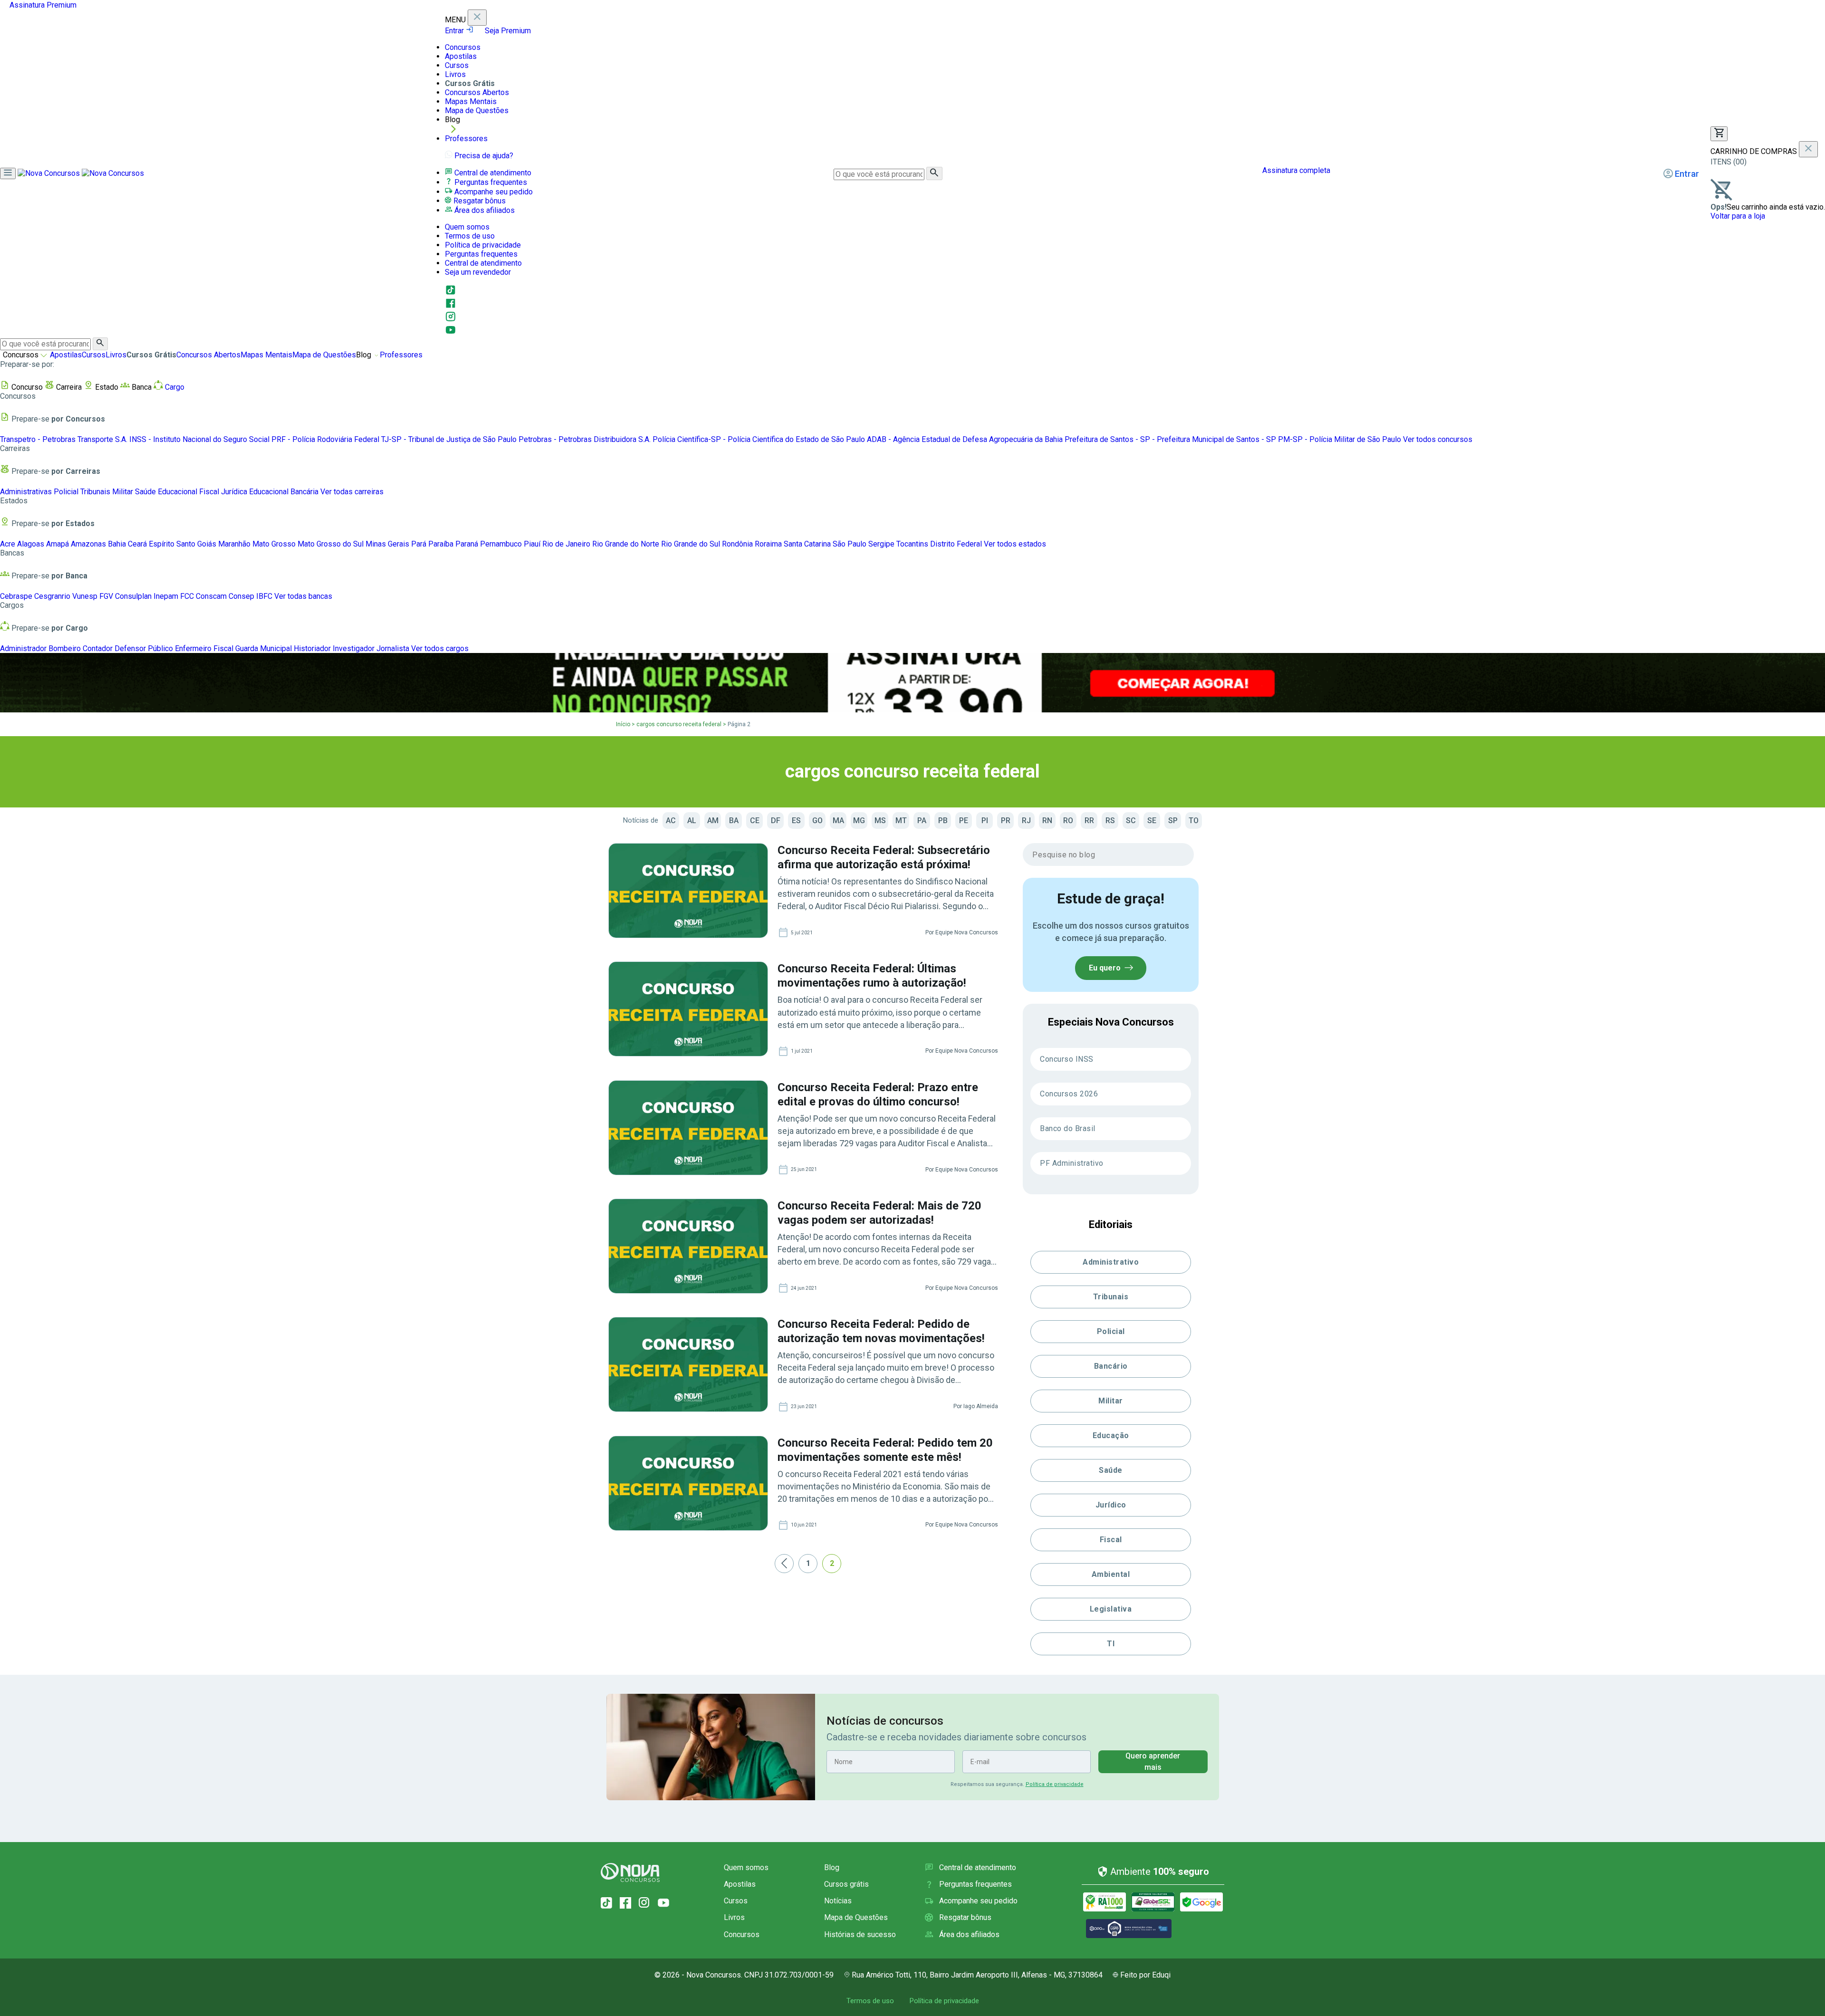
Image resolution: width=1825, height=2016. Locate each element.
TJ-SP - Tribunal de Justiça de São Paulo (449, 439)
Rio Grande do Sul (691, 544)
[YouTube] (663, 1903)
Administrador (23, 648)
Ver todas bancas (303, 596)
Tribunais (95, 492)
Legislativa (1111, 1609)
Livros (455, 74)
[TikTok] (606, 1903)
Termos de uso (470, 236)
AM (713, 821)
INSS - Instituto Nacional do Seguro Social (199, 439)
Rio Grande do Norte (626, 544)
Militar (123, 492)
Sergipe (881, 544)
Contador (98, 648)
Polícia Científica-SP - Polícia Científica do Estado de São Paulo (759, 439)
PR (1006, 821)
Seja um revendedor (478, 272)
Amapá (58, 544)
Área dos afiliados (484, 210)
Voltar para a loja (1738, 216)
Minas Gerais (387, 544)
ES (796, 821)
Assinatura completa (1295, 170)
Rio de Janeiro (566, 544)
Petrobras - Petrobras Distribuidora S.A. (585, 439)
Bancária (304, 492)
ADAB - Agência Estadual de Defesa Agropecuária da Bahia (965, 439)
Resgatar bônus (479, 201)
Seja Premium (507, 31)
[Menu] (8, 173)
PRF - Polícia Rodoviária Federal (325, 439)
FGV (106, 596)
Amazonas (88, 544)
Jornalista (393, 648)
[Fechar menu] (477, 18)
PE (964, 821)
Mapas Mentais (471, 101)
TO (1194, 821)
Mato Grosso (274, 544)
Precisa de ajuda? (483, 156)
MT (901, 821)
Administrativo (1111, 1262)
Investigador (354, 648)
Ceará (137, 544)
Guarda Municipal (264, 648)
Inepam (166, 596)
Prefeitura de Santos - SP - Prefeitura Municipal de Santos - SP (1170, 439)
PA (922, 821)
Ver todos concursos (1438, 439)
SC (1131, 821)
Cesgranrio (52, 596)
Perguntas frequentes (490, 182)
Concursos (463, 47)
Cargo (174, 387)
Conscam (211, 596)
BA (734, 821)
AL (692, 821)
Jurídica (234, 492)
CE (755, 821)
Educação (1111, 1435)
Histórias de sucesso (860, 1934)
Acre (8, 544)
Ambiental (1111, 1574)
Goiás (207, 544)
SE (1152, 821)
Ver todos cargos (440, 648)
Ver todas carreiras (352, 492)
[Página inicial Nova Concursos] (630, 1872)
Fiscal (209, 492)
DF (776, 821)
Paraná (467, 544)
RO (1068, 821)
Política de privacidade (483, 245)
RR (1089, 821)
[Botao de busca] (934, 173)
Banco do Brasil (1068, 1128)
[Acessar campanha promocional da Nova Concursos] (912, 683)
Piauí (532, 544)
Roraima (768, 544)
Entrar (455, 31)
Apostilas (461, 56)
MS (880, 821)
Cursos (457, 65)
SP (1173, 821)
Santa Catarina (807, 544)
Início (623, 724)
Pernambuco (501, 544)
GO (817, 821)
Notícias (838, 1901)
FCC (187, 596)
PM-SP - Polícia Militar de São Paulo (1340, 439)
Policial (66, 492)
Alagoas (31, 544)
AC (671, 821)
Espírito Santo (172, 544)
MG (859, 821)
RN (1047, 821)
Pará (419, 544)
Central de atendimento (492, 173)
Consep (241, 596)
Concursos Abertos (477, 92)
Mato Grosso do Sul (331, 544)
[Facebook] (451, 306)
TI (1111, 1644)
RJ (1026, 821)
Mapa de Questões (477, 110)
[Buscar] (100, 344)
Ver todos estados (1015, 544)
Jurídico (1111, 1505)
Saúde (145, 492)
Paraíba (441, 544)
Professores (466, 139)
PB (943, 821)
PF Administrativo (1072, 1163)
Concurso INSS (1067, 1059)
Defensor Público (144, 648)
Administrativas (26, 492)
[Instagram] (451, 320)
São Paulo (850, 544)
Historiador (312, 648)
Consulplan (133, 596)
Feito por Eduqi (1145, 1975)
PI (985, 821)
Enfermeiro (193, 648)
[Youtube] (451, 333)
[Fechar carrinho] (1808, 149)
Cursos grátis (846, 1884)
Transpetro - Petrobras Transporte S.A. (64, 439)
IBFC (264, 596)
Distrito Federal (956, 544)
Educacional (178, 492)
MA (838, 821)
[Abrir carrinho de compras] (1719, 134)
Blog (832, 1867)
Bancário (1111, 1366)
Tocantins (912, 544)
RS (1110, 821)
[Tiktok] (451, 293)
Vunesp (85, 596)
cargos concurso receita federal (679, 724)
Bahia (117, 544)
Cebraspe (16, 596)
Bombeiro (65, 648)
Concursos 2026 (1069, 1094)
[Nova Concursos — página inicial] (81, 173)
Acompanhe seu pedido (493, 192)
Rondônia (737, 544)
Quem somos (467, 227)
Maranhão (234, 544)
